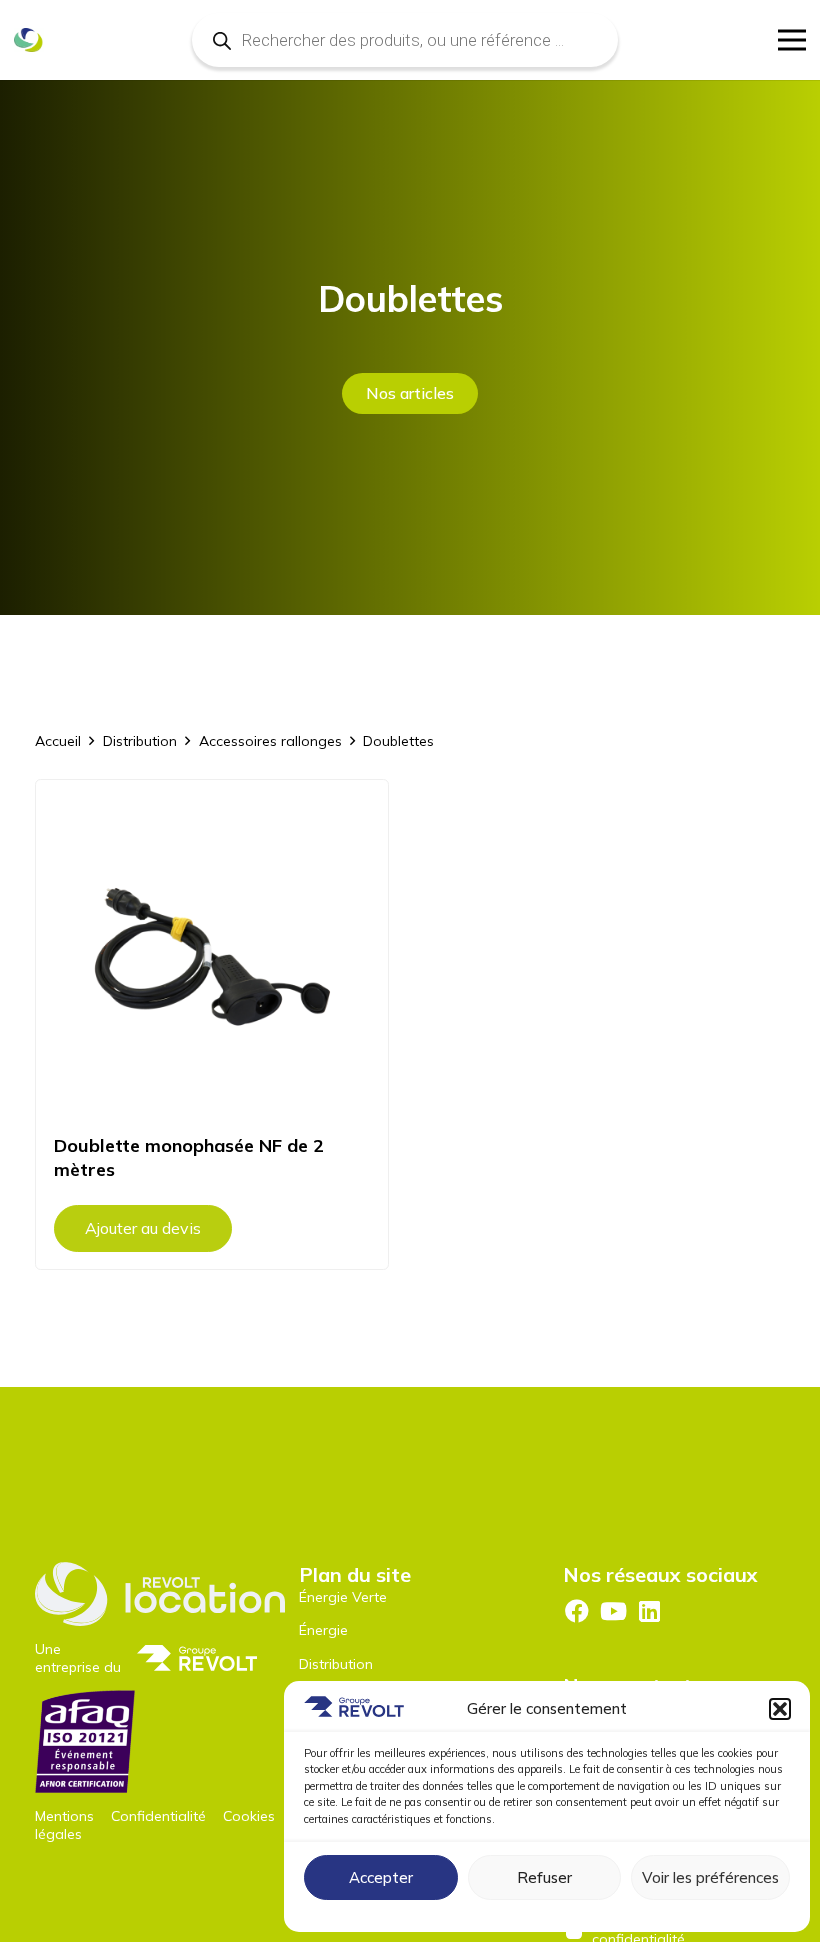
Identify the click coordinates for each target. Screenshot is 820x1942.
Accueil (58, 741)
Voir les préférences (710, 1877)
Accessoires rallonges (270, 741)
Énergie (323, 1630)
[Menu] (792, 40)
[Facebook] (577, 1611)
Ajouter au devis (143, 1228)
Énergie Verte (343, 1597)
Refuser (544, 1877)
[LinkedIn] (650, 1611)
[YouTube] (613, 1611)
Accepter (381, 1877)
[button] (780, 1709)
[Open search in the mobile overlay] (404, 40)
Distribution (140, 741)
